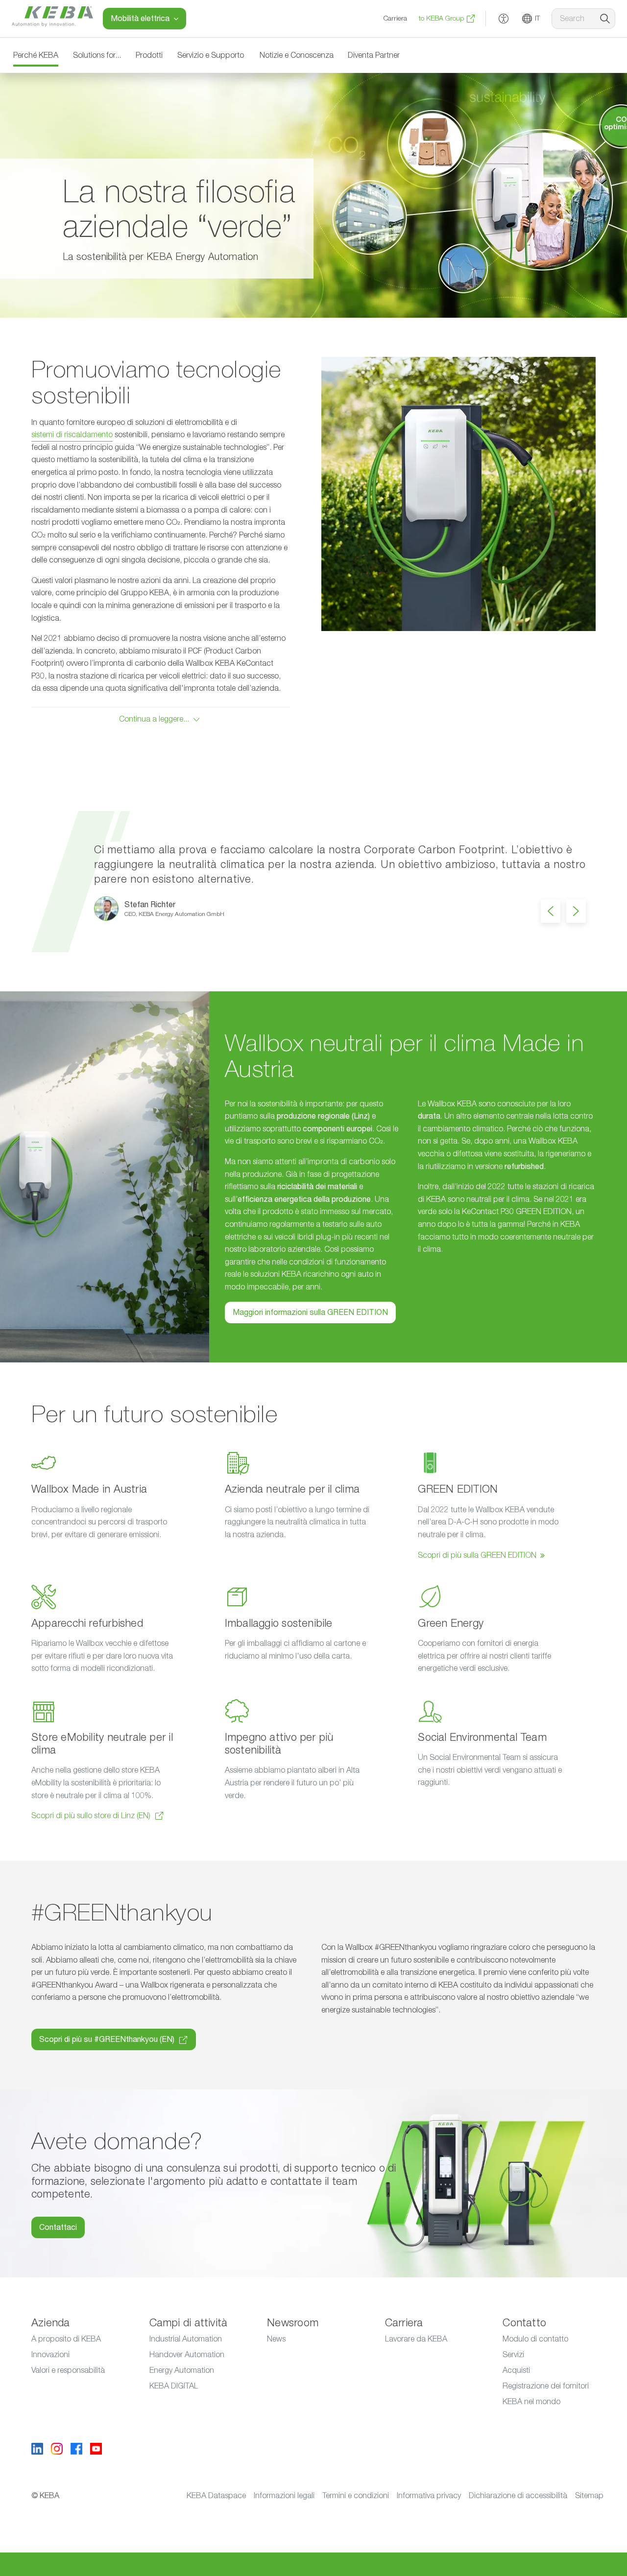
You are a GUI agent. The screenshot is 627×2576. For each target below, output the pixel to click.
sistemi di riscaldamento (72, 435)
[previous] (551, 911)
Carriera (395, 19)
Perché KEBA (36, 55)
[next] (576, 911)
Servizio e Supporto (211, 55)
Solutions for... (97, 55)
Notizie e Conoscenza (297, 55)
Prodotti (149, 55)
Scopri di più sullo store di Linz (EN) (91, 1816)
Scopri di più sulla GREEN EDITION (477, 1555)
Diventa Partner (374, 55)
